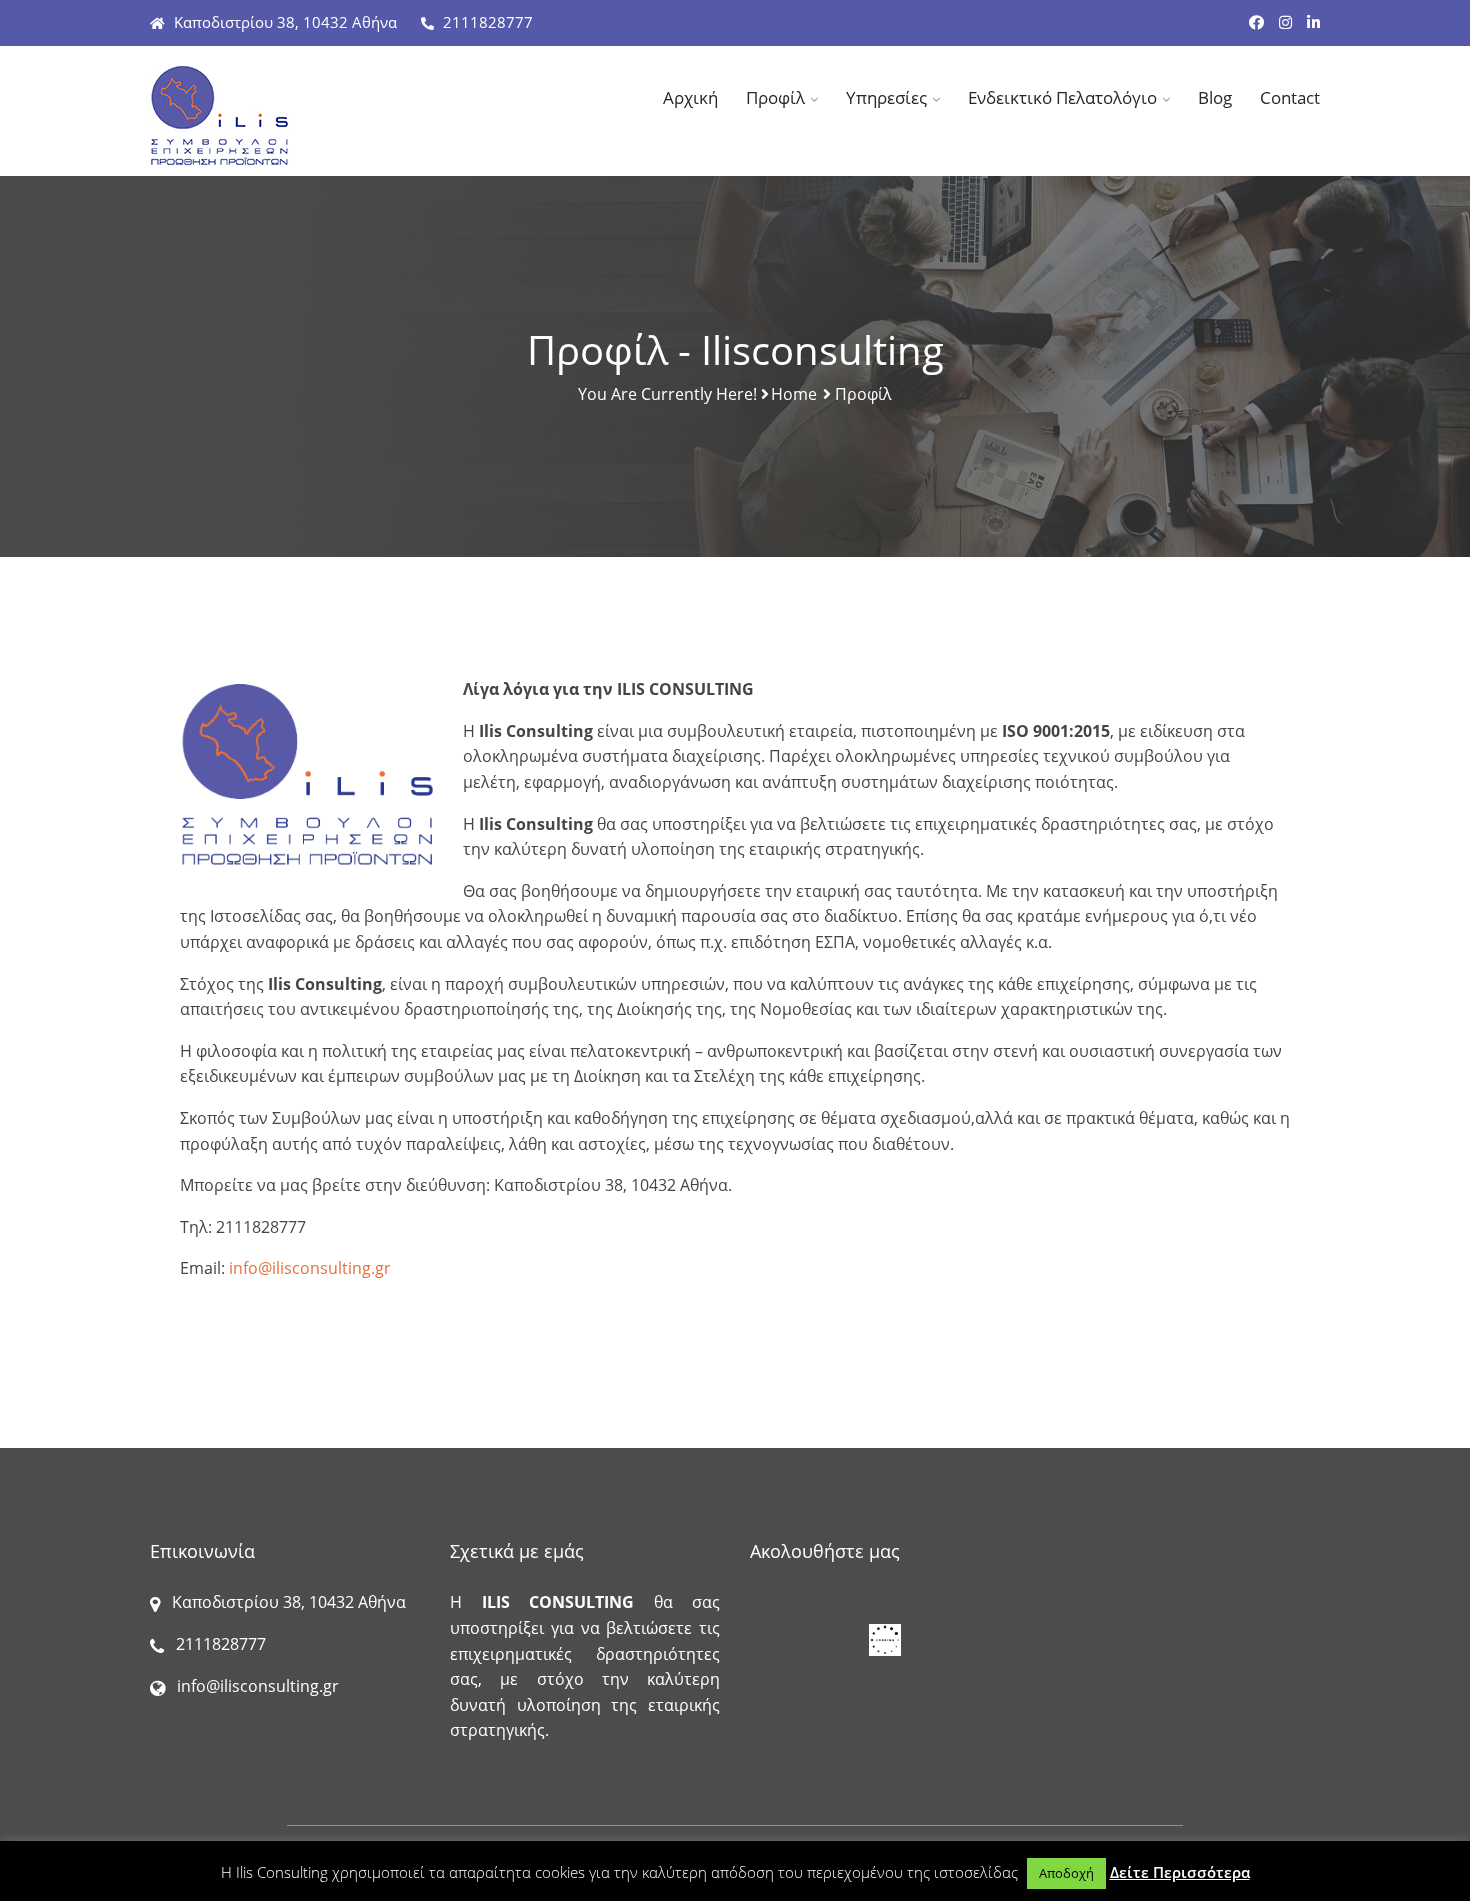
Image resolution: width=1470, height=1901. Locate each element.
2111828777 (486, 22)
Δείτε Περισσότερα (1180, 1872)
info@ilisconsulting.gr (310, 1268)
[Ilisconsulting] (285, 116)
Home (794, 394)
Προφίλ (775, 97)
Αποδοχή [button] (1066, 1873)
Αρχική (690, 97)
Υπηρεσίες (886, 97)
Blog (1215, 97)
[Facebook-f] (1256, 22)
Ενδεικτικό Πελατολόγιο (1062, 97)
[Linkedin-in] (1313, 22)
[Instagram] (1285, 22)
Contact (1290, 97)
